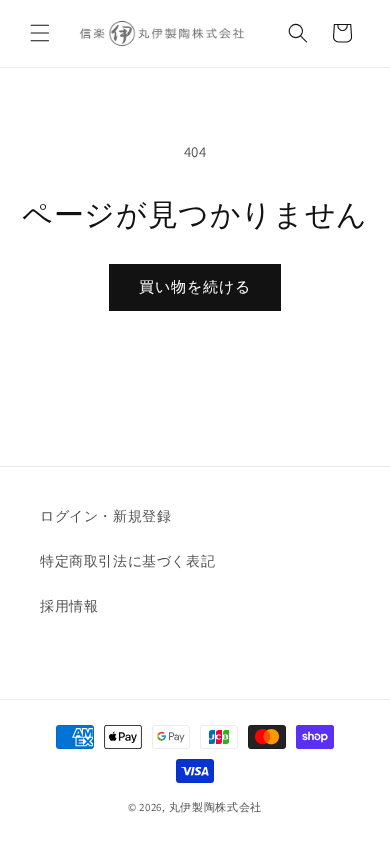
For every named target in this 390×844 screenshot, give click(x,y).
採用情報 (69, 606)
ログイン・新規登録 (105, 516)
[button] (40, 33)
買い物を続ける (195, 286)
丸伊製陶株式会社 (216, 807)
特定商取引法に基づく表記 (127, 561)
